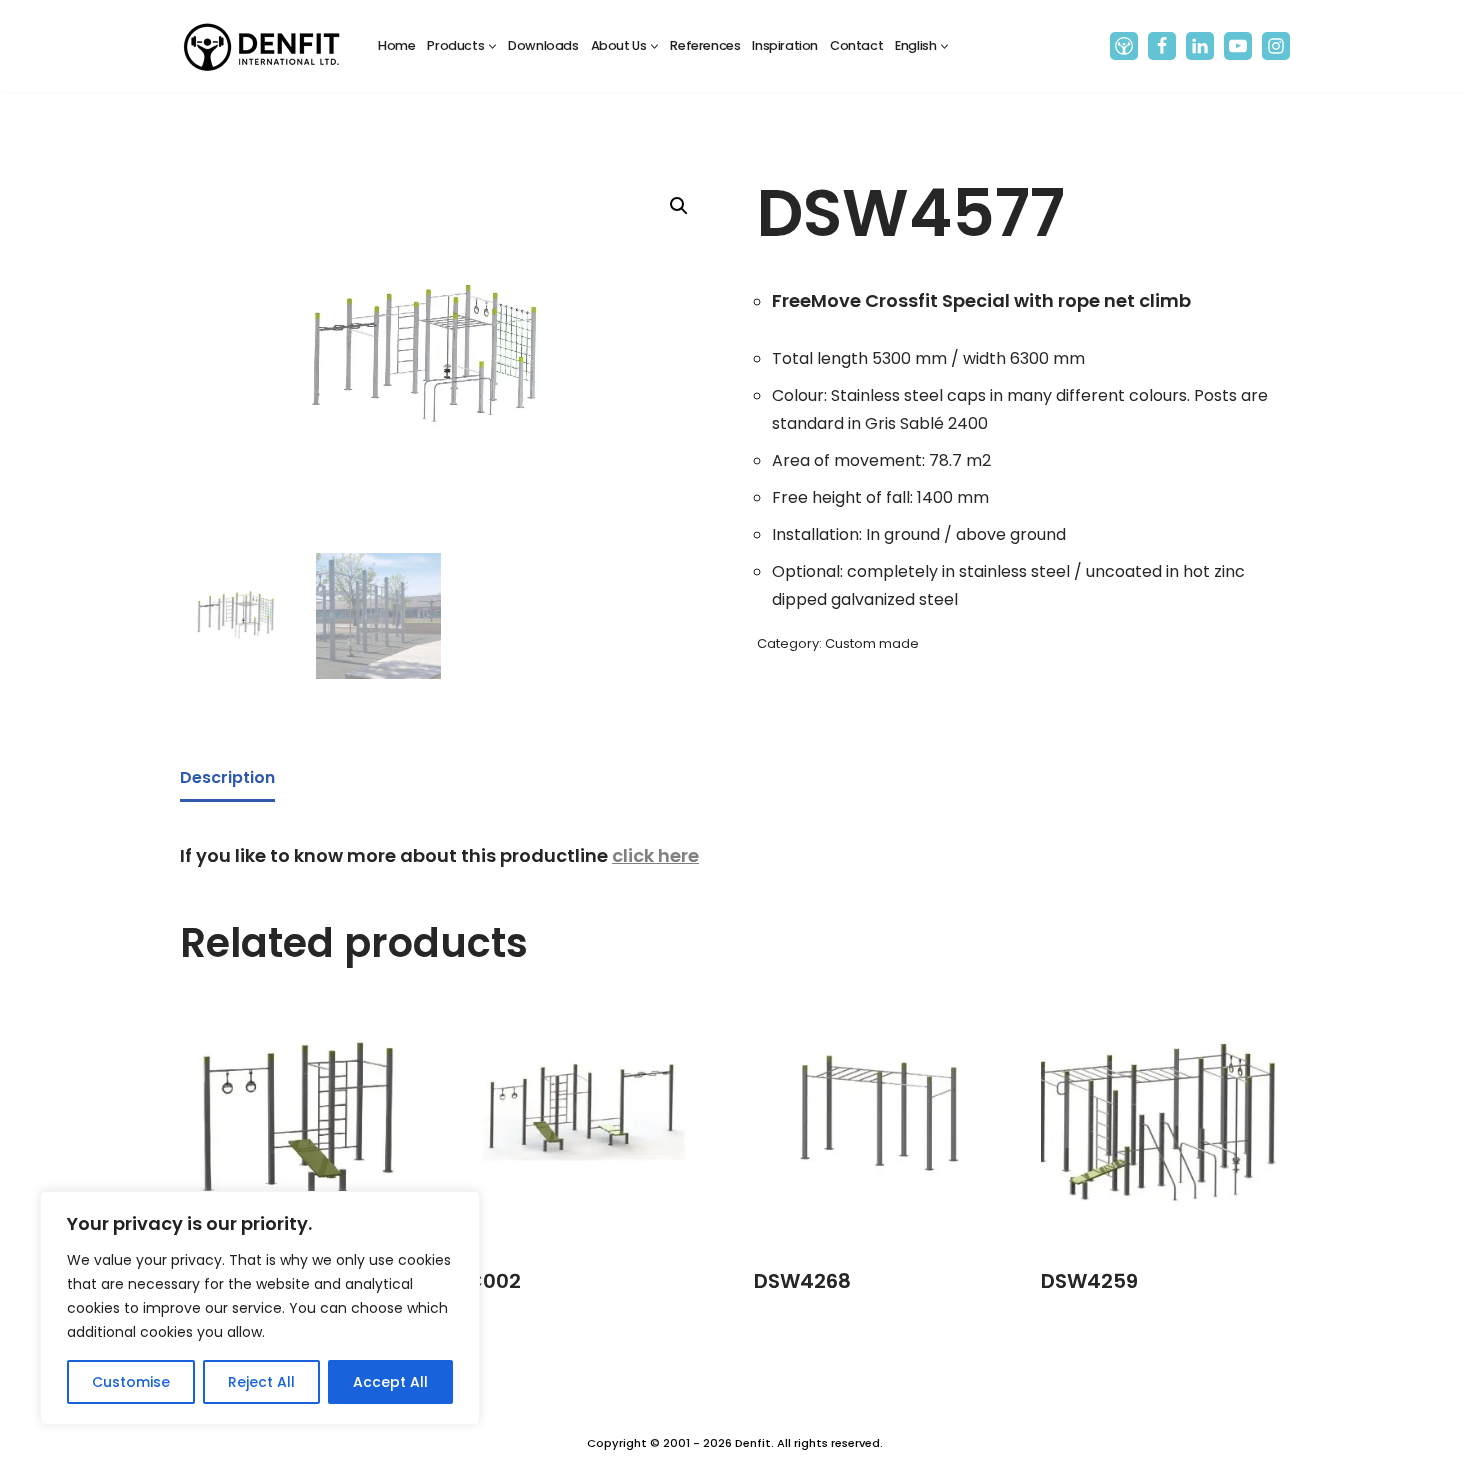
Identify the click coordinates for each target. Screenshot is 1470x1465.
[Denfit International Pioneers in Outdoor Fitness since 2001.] (262, 46)
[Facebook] (1162, 46)
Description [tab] (227, 777)
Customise (131, 1382)
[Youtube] (1238, 46)
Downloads (543, 45)
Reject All (261, 1382)
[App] (1124, 46)
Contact (856, 45)
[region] (260, 1308)
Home (396, 45)
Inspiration (785, 45)
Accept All (390, 1382)
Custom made (872, 643)
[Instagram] (1276, 46)
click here (655, 855)
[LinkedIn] (1200, 46)
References (705, 45)
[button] (492, 46)
